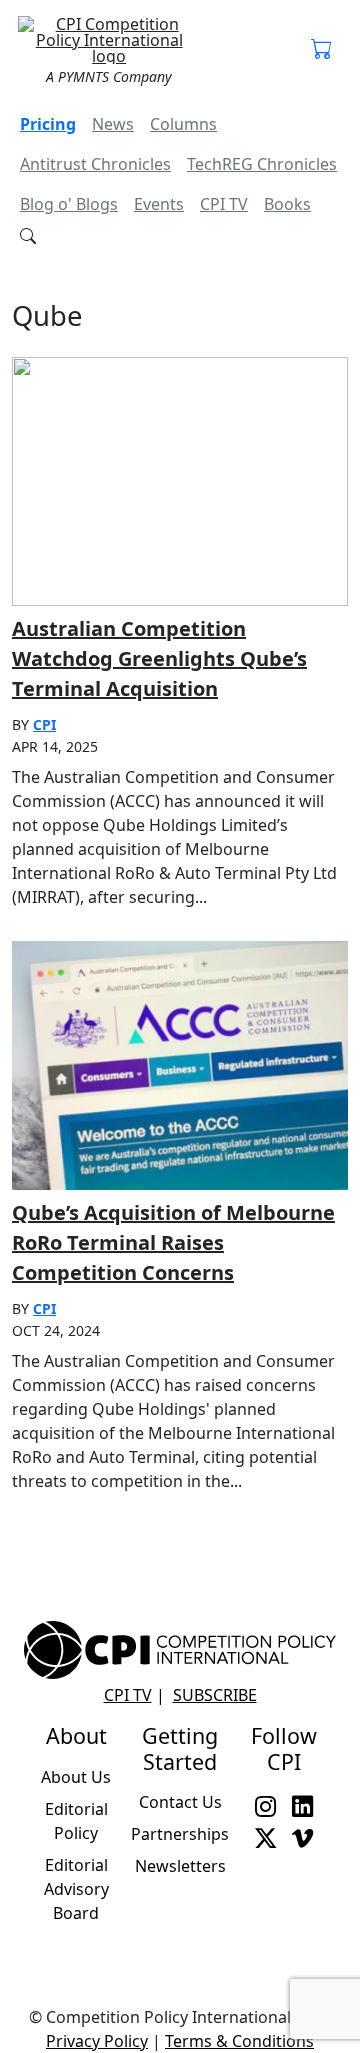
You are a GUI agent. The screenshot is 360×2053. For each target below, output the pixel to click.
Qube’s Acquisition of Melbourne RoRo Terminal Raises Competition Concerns (173, 1242)
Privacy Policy (97, 2041)
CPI (44, 724)
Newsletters (180, 1866)
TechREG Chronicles (262, 164)
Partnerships (180, 1834)
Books (287, 204)
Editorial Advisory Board (76, 1889)
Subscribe (215, 1695)
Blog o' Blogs (69, 204)
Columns (183, 124)
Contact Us (180, 1802)
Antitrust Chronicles (95, 164)
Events (159, 204)
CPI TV (224, 204)
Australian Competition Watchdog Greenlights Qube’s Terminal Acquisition (159, 658)
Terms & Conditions (239, 2041)
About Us (76, 1777)
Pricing (48, 124)
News (113, 124)
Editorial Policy (76, 1821)
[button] (321, 50)
